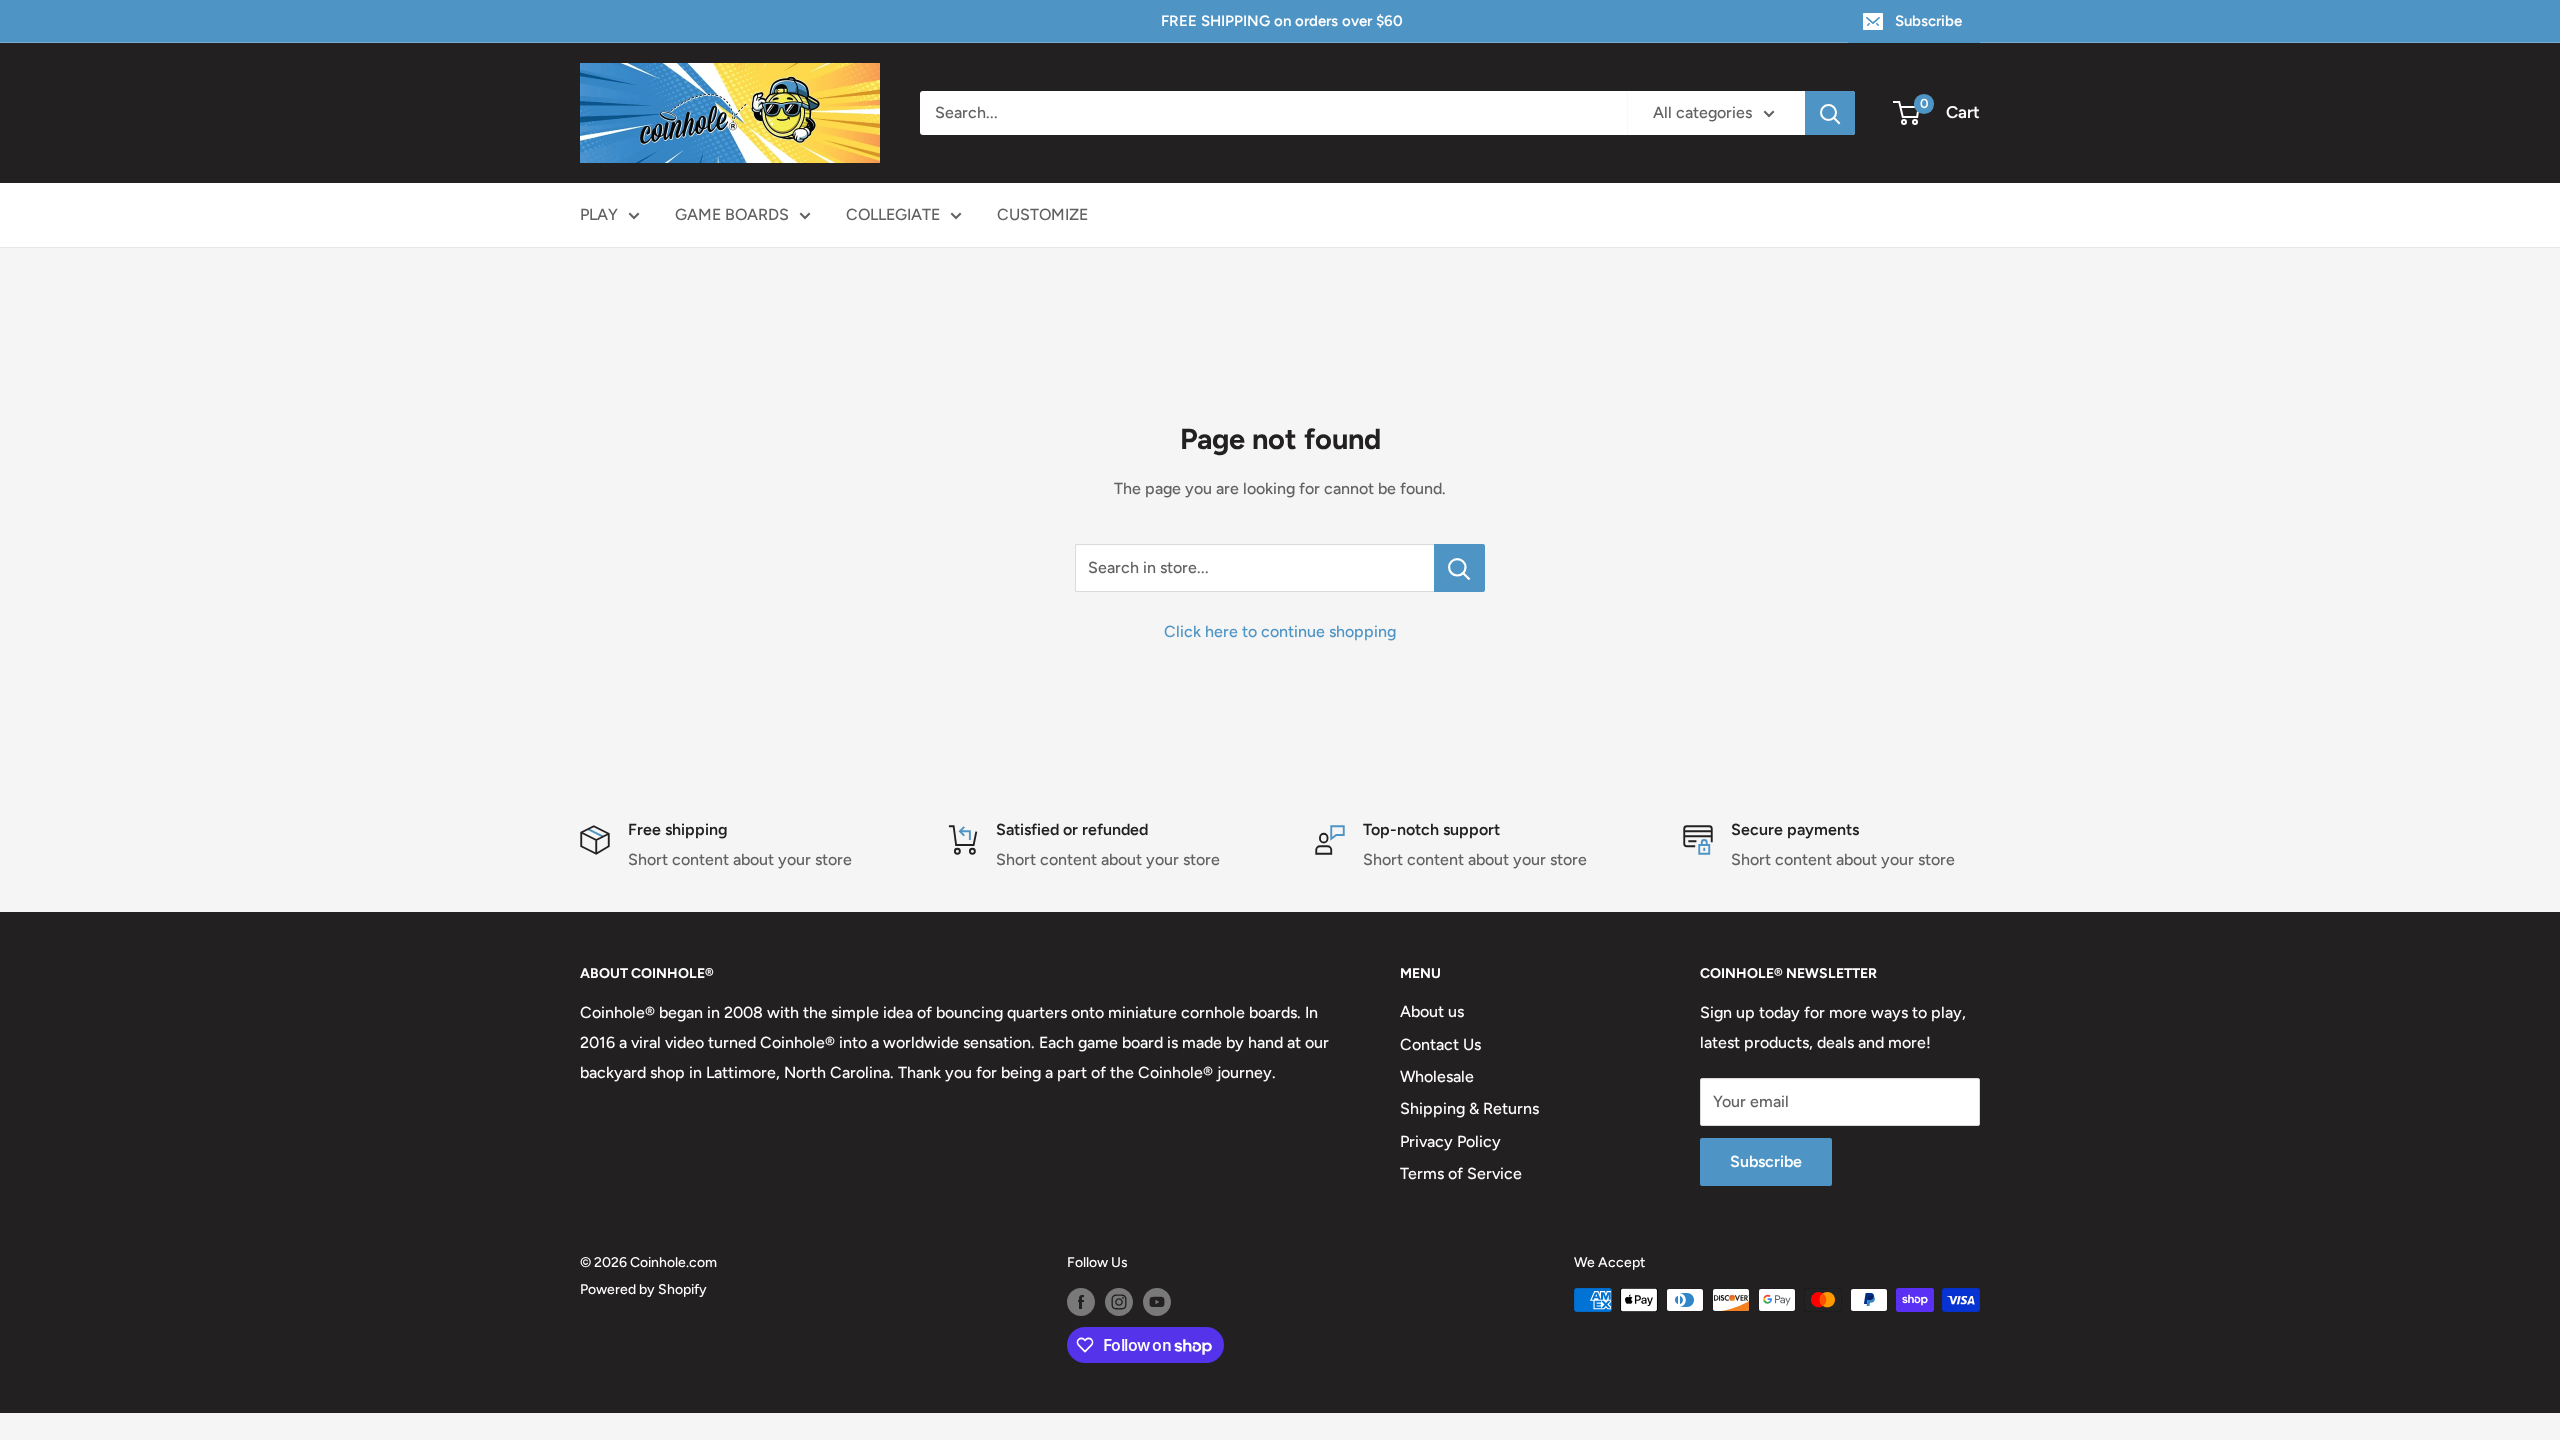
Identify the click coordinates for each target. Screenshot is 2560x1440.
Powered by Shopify (643, 1289)
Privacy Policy (1450, 1141)
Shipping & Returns (1469, 1108)
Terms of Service (1461, 1173)
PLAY (599, 214)
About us (1432, 1011)
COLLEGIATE (893, 214)
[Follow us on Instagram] (1119, 1302)
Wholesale (1437, 1076)
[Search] (1830, 113)
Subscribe (1928, 21)
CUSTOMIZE (1042, 214)
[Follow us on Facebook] (1081, 1302)
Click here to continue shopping (1280, 631)
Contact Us (1440, 1044)
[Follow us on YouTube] (1157, 1302)
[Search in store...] (1459, 568)
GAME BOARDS (732, 214)
